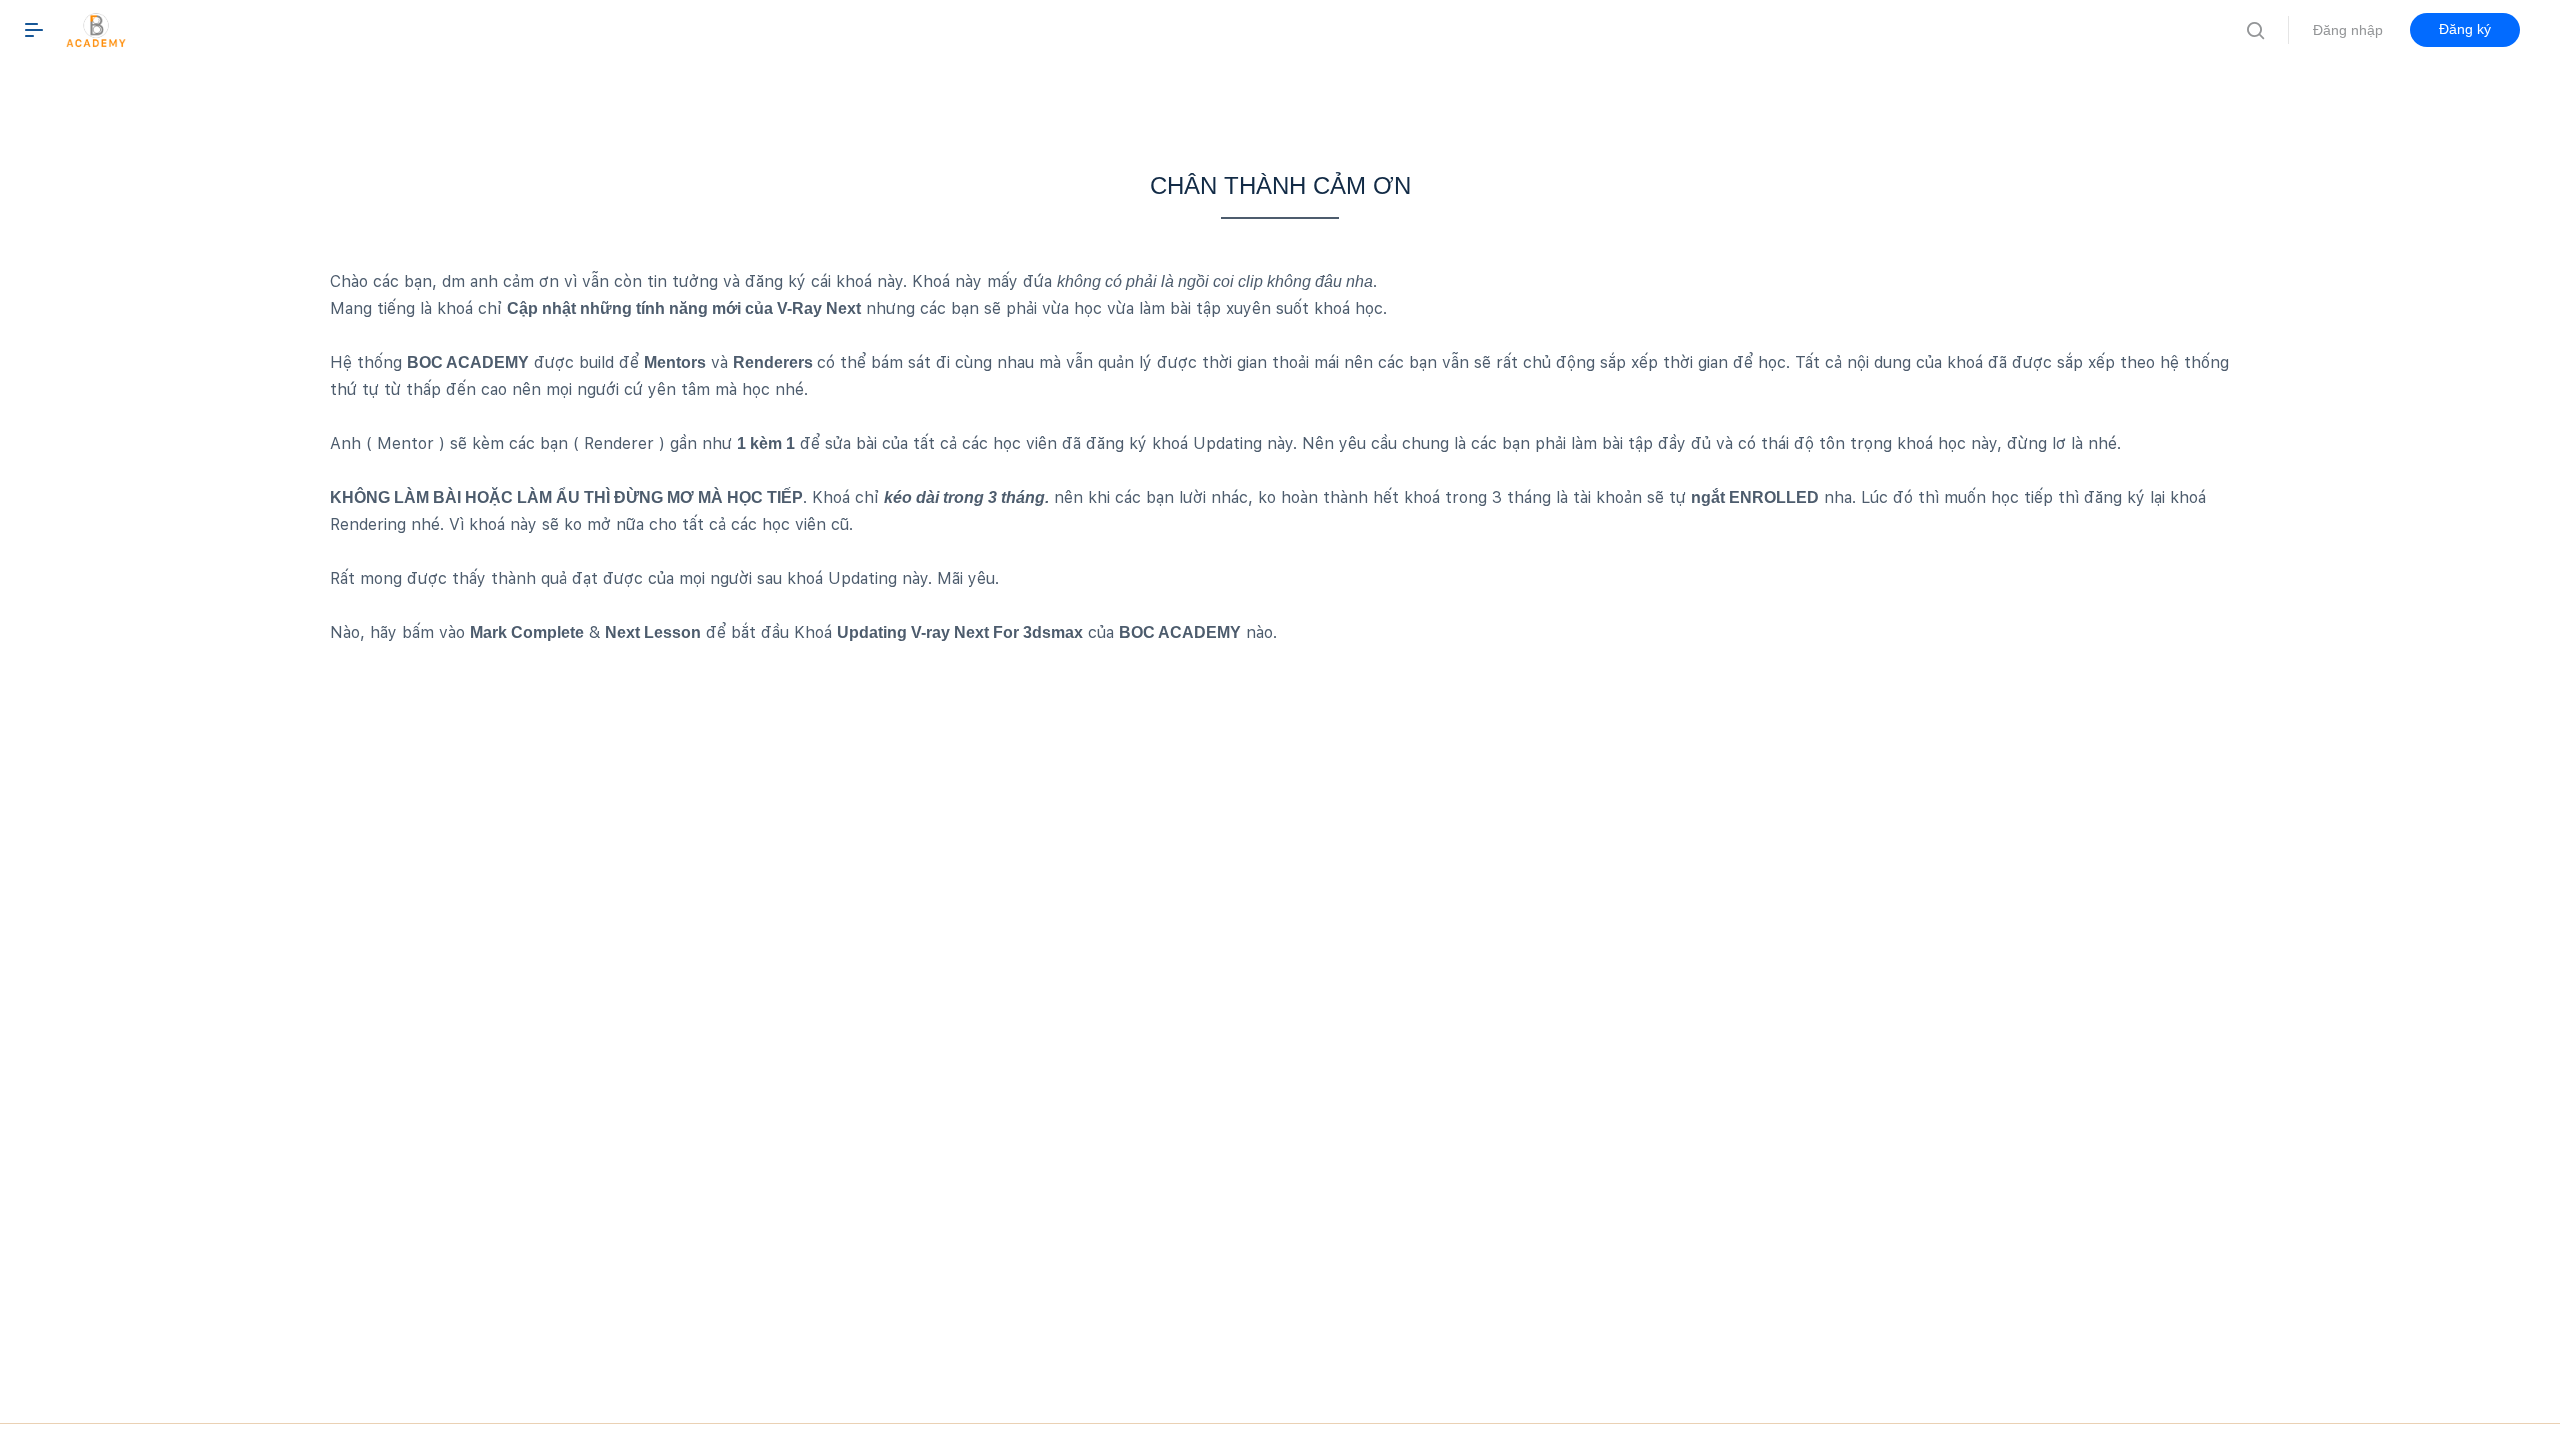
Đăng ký (2465, 29)
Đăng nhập (2348, 30)
